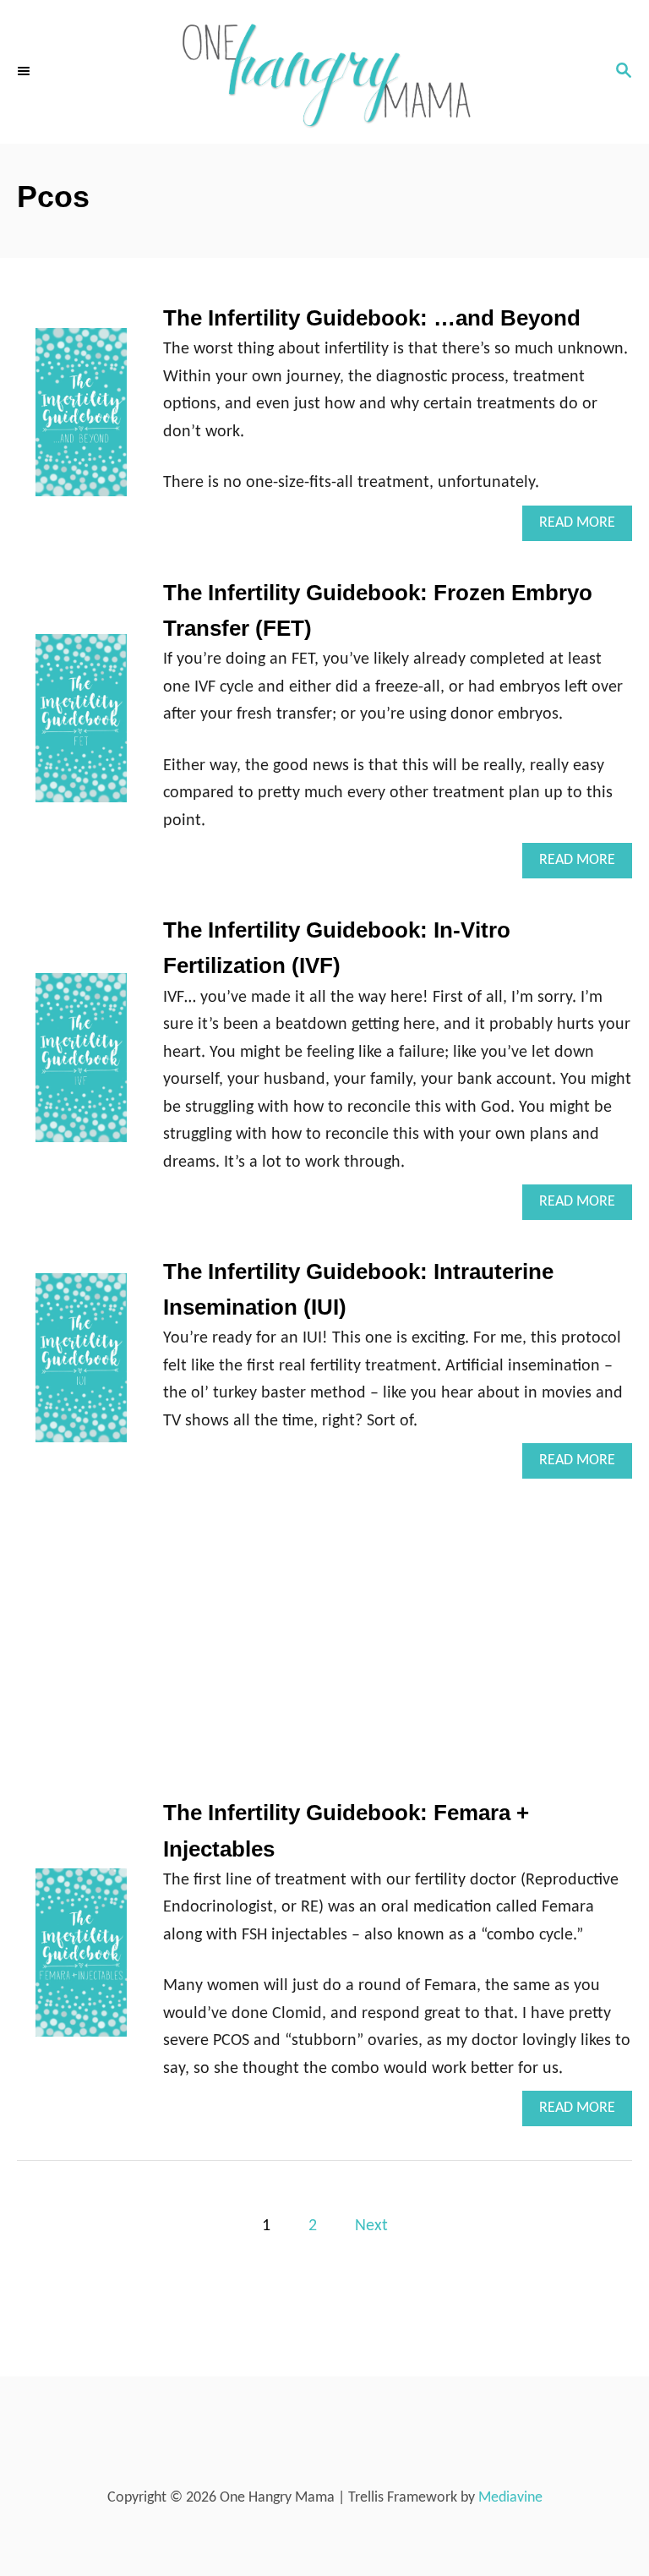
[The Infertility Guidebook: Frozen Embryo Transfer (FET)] (81, 727)
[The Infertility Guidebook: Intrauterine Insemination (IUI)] (81, 1366)
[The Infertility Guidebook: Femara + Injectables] (81, 1961)
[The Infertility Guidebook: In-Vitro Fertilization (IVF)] (81, 1066)
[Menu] (25, 72)
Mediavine (510, 2498)
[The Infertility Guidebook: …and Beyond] (81, 421)
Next (371, 2226)
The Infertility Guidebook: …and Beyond (372, 318)
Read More (586, 528)
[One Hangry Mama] (324, 72)
